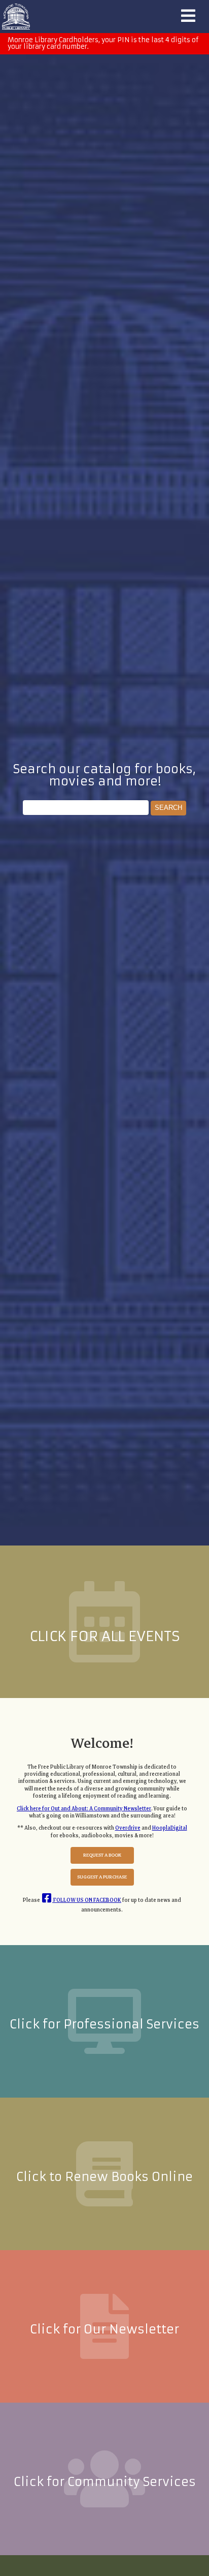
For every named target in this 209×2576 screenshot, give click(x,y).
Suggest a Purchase (102, 1877)
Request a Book (102, 1855)
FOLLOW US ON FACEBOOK (87, 1900)
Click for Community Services (105, 2482)
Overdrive (128, 1828)
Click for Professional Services (104, 2024)
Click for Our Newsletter (104, 2329)
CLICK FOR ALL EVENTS (105, 1636)
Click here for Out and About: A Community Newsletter (84, 1809)
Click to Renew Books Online (104, 2177)
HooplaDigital (170, 1828)
